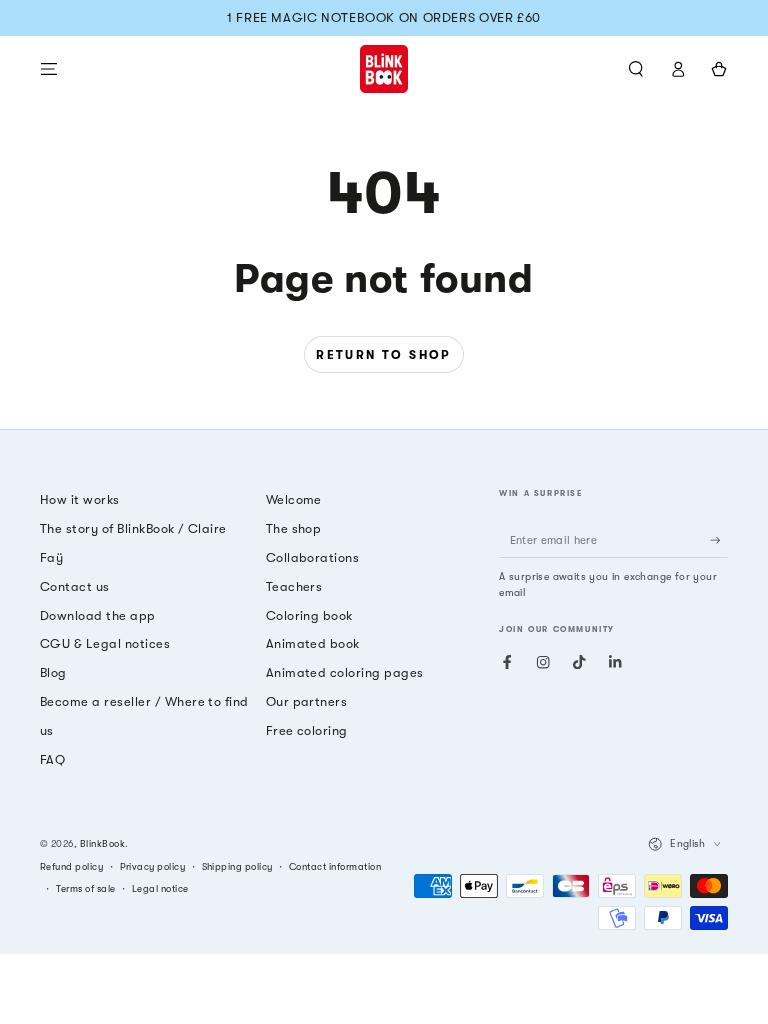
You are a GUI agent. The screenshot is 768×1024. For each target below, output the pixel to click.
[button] (636, 68)
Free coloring (307, 730)
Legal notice (160, 888)
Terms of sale (85, 888)
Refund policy (71, 866)
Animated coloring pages (345, 672)
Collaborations (313, 557)
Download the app (98, 615)
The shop (294, 528)
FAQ (52, 759)
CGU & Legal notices (105, 643)
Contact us (75, 586)
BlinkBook (102, 843)
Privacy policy (153, 866)
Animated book (313, 643)
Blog (53, 672)
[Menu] (49, 68)
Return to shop (384, 355)
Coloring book (309, 615)
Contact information (335, 866)
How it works (80, 499)
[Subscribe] (719, 539)
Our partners (307, 701)
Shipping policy (237, 866)
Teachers (294, 586)
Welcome (294, 499)
